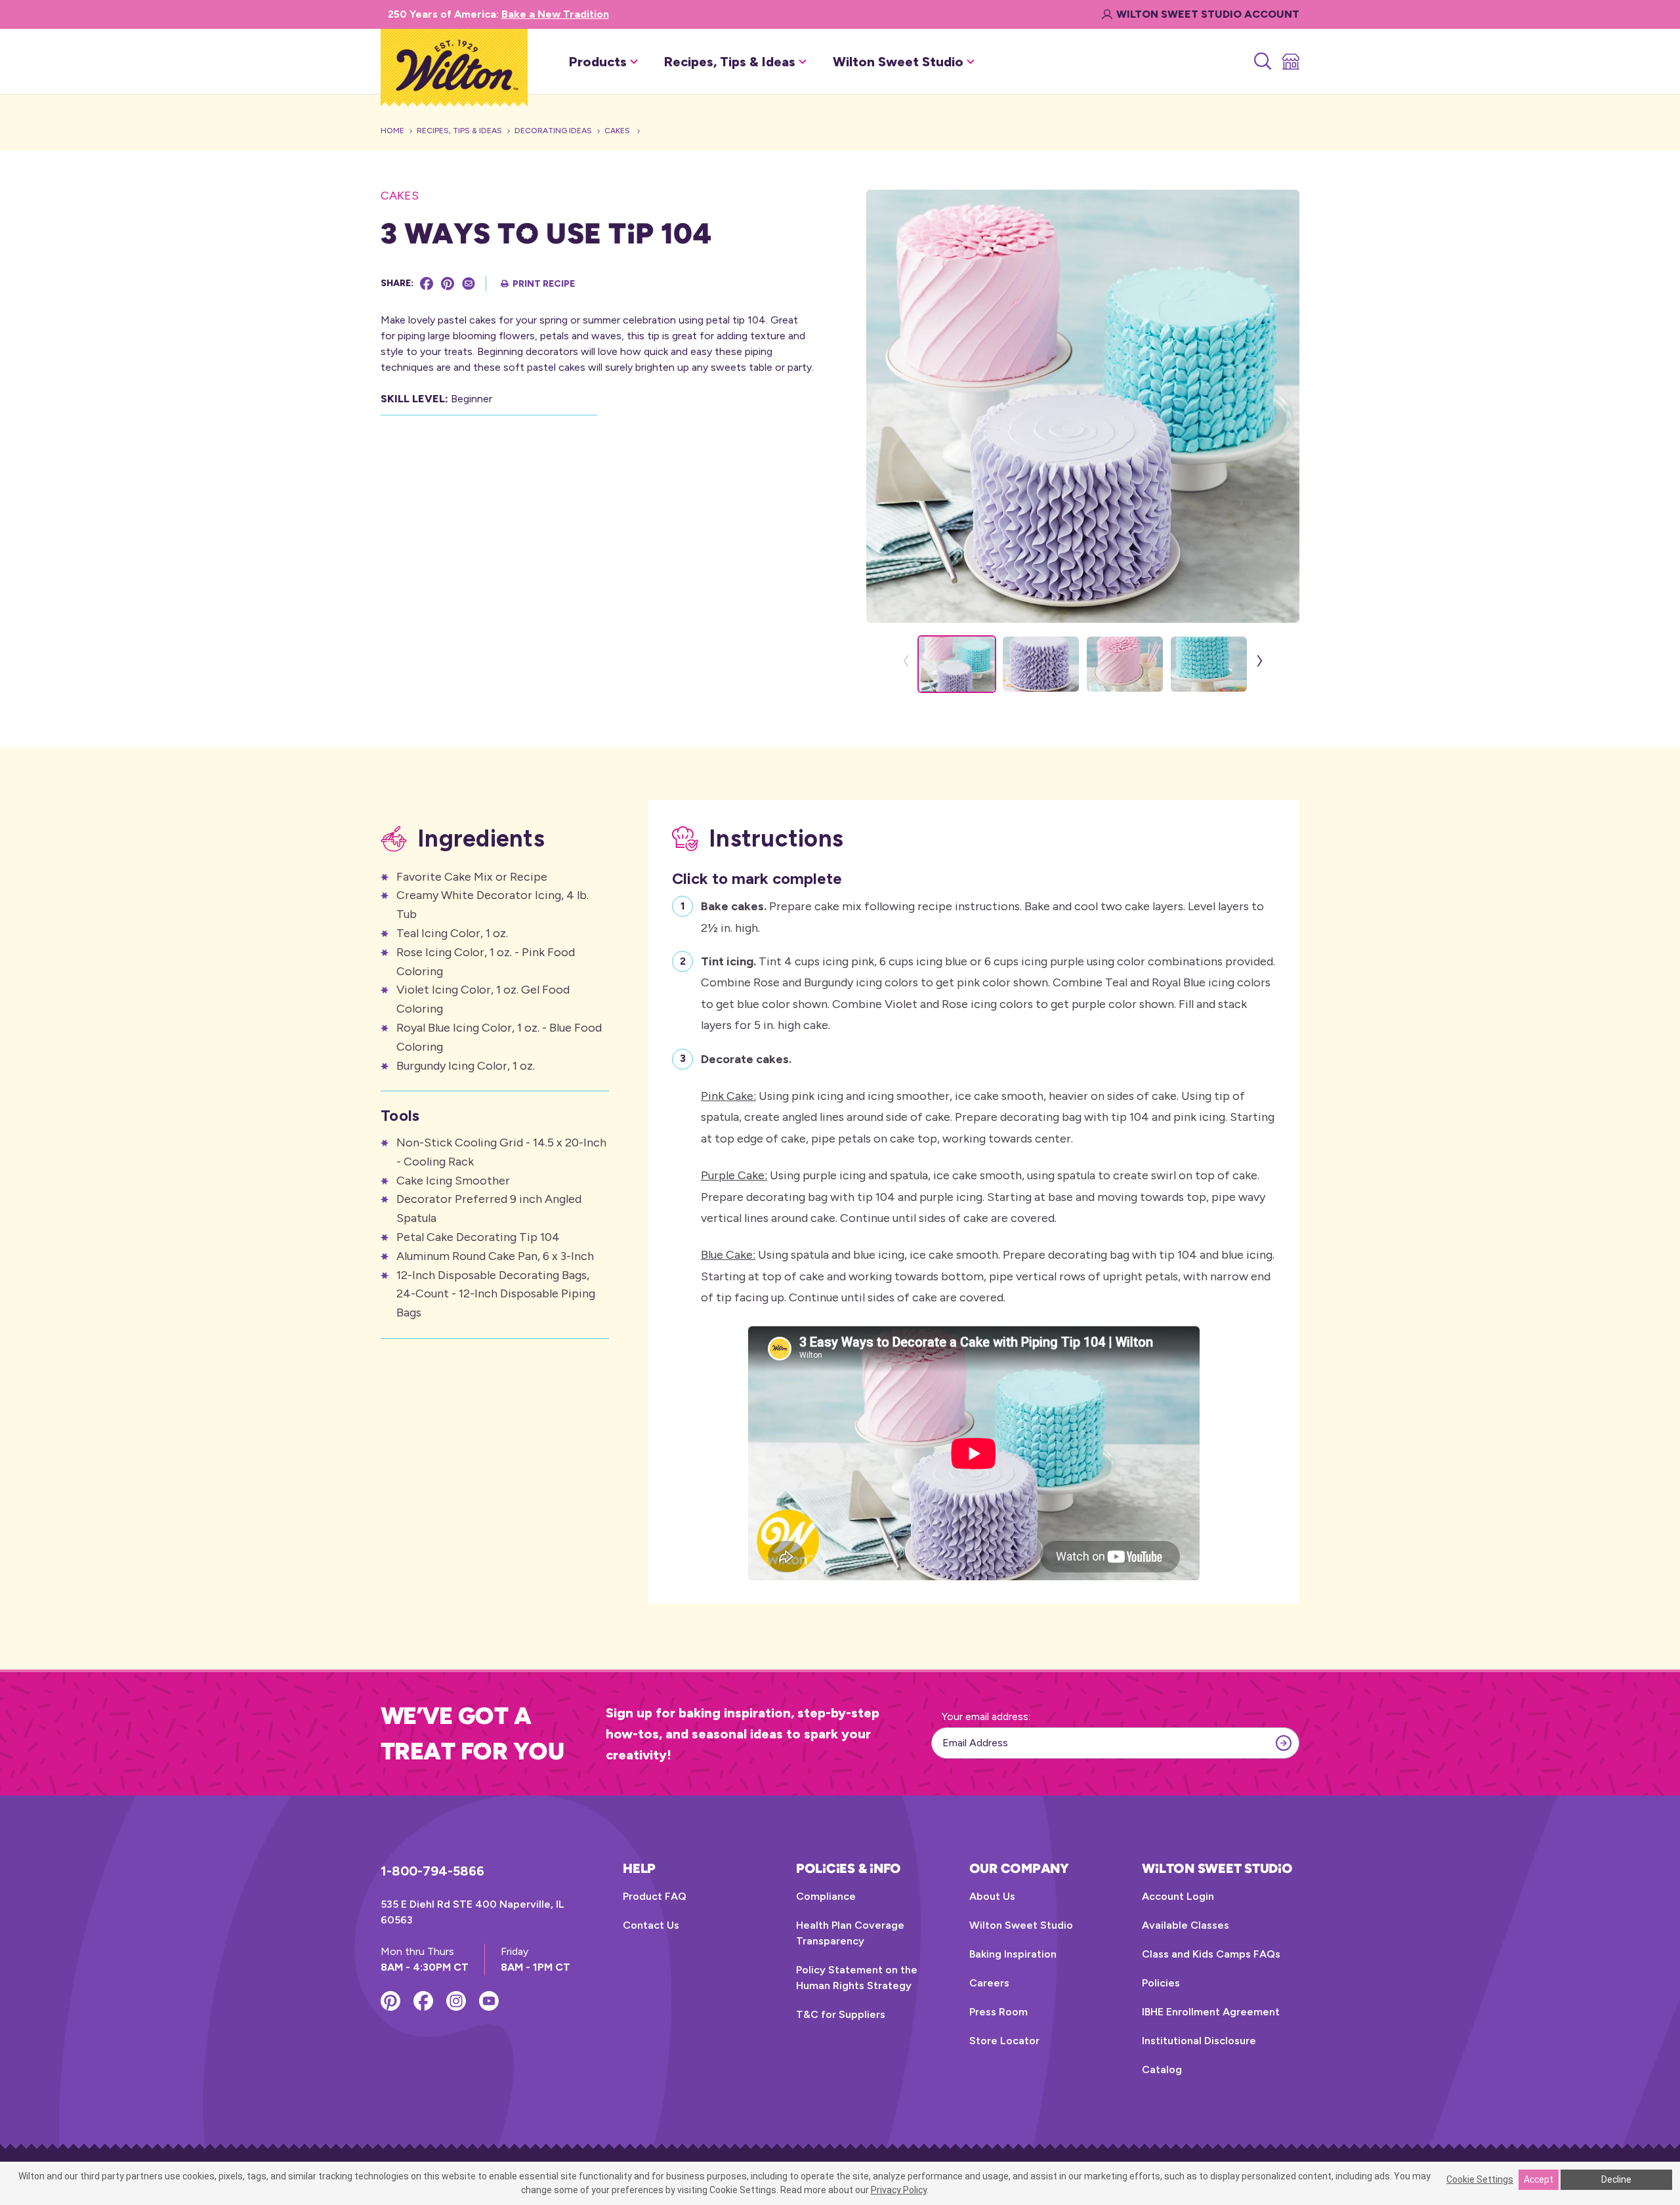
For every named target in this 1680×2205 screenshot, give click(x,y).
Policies (1161, 1983)
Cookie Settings (1480, 2179)
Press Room (998, 2012)
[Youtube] (489, 2001)
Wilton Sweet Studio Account (1208, 14)
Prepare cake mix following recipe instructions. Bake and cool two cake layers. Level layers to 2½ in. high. (982, 917)
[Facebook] (427, 283)
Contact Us (651, 1925)
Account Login (1178, 1896)
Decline (1616, 2179)
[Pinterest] (448, 283)
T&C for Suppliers (841, 2014)
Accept (1539, 2179)
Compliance (826, 1896)
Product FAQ (655, 1896)
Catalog (1162, 2069)
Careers (989, 1983)
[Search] (1262, 62)
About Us (992, 1896)
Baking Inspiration (1013, 1954)
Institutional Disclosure (1199, 2041)
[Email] (469, 283)
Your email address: (986, 1716)
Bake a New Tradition (555, 14)
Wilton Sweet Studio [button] (898, 62)
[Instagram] (456, 2001)
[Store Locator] (1290, 62)
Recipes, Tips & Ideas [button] (730, 62)
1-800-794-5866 (432, 1871)
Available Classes (1186, 1925)
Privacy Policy (899, 2190)
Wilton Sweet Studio (1021, 1925)
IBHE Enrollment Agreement (1211, 2012)
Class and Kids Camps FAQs (1211, 1954)
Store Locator (1004, 2041)
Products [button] (598, 62)
